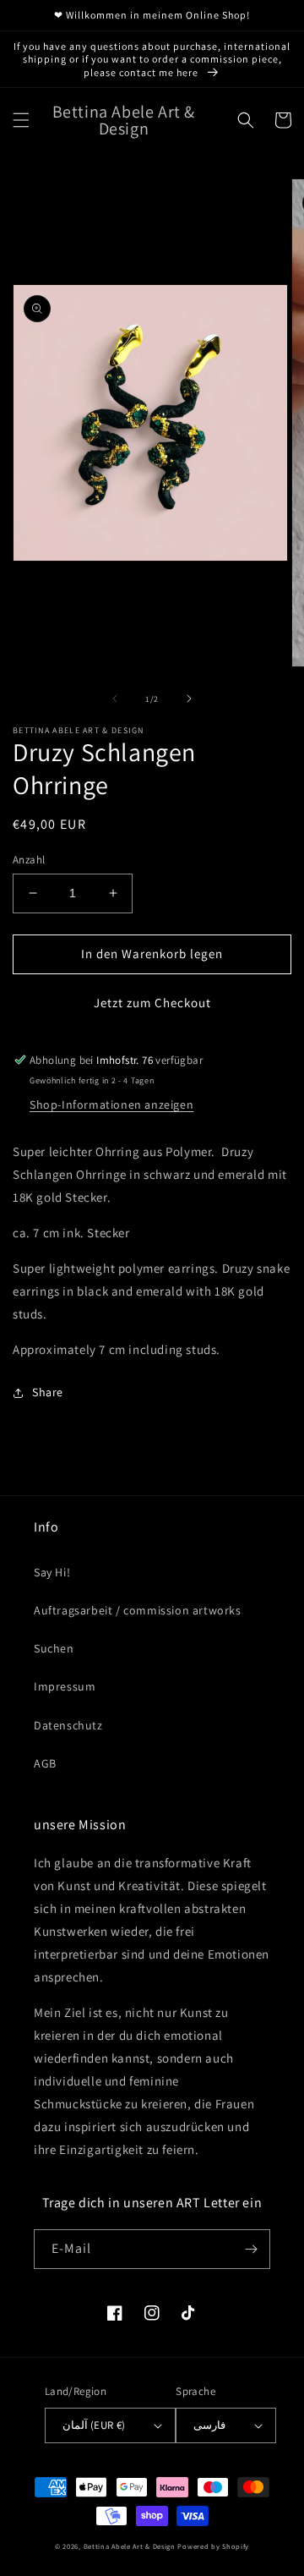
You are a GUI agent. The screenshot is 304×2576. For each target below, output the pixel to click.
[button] (21, 120)
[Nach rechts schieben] (189, 699)
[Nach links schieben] (115, 699)
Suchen (54, 1648)
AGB (45, 1763)
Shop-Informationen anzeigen (111, 1104)
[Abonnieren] (251, 2249)
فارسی (209, 2425)
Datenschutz (68, 1725)
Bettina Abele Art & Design (130, 2546)
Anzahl (29, 860)
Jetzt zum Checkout (152, 1003)
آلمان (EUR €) (94, 2425)
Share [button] (48, 1392)
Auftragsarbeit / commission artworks (138, 1610)
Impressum (65, 1686)
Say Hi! (52, 1572)
